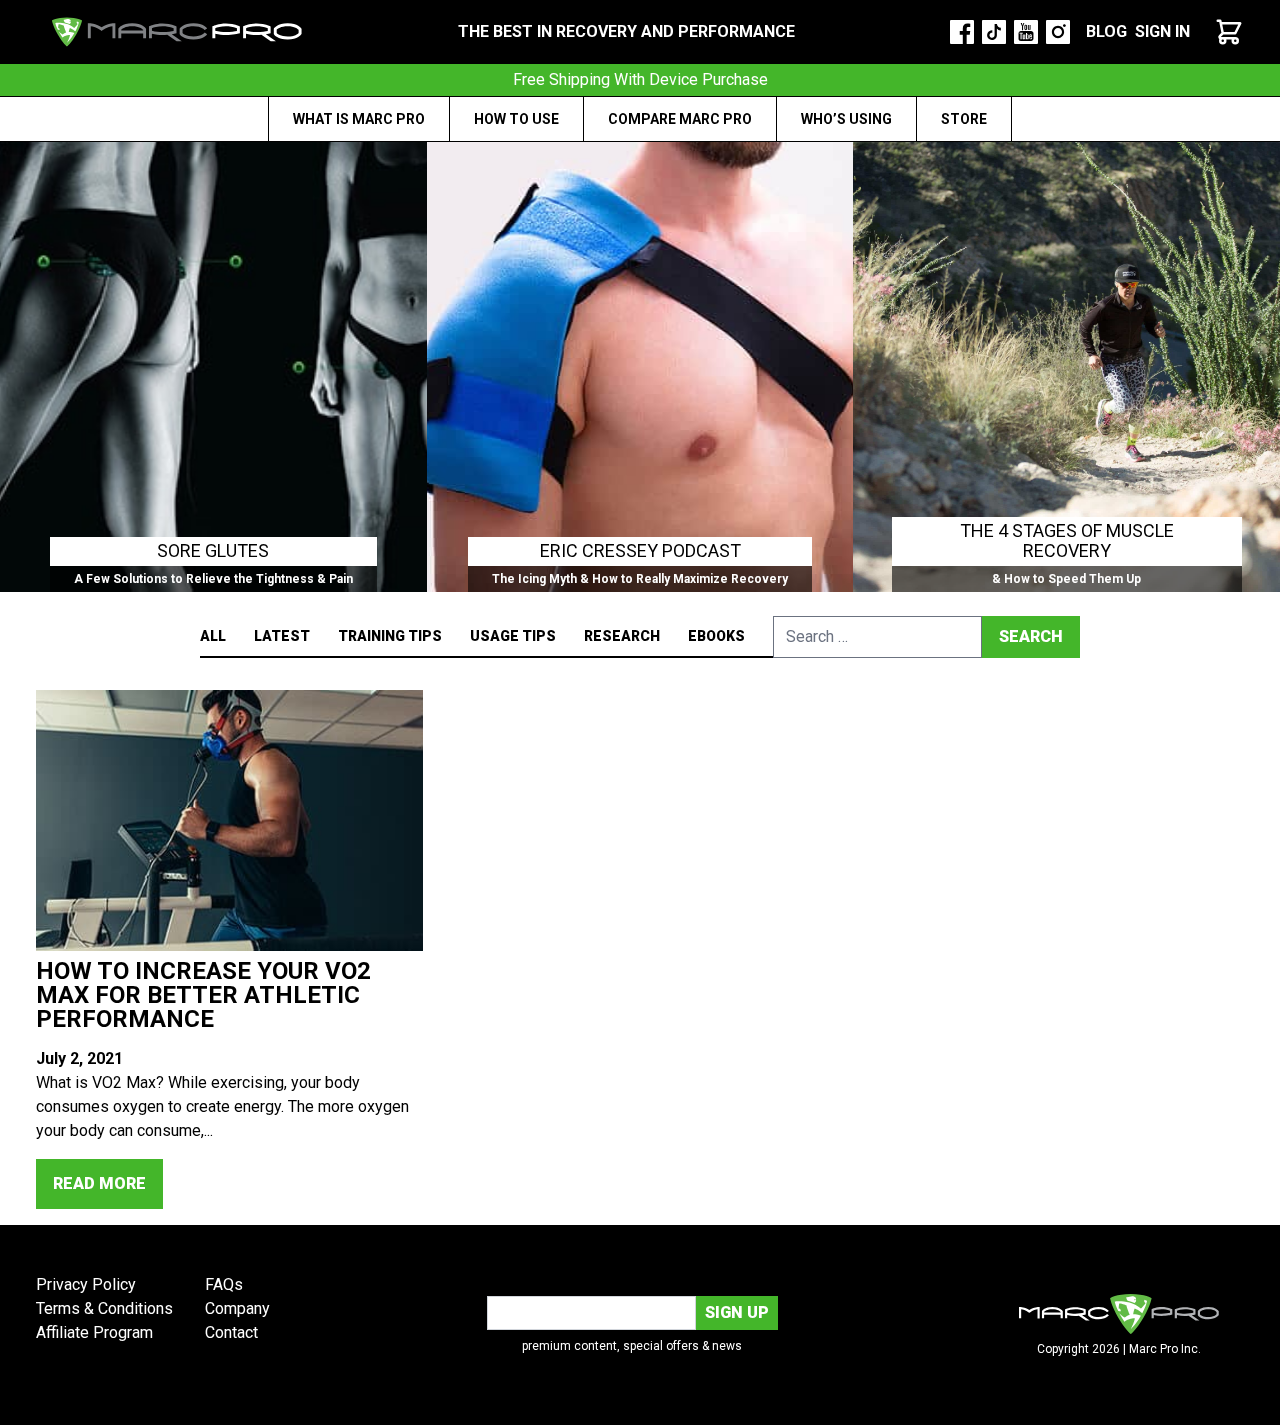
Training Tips (390, 636)
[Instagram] (1058, 32)
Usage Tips (513, 636)
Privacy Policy (86, 1284)
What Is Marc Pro (359, 119)
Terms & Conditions (104, 1308)
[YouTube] (1026, 32)
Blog (1106, 31)
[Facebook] (962, 32)
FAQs (224, 1284)
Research (622, 636)
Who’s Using (846, 119)
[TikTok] (994, 32)
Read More (99, 1183)
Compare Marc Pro (680, 119)
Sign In (1162, 31)
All (213, 636)
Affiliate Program (94, 1332)
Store (964, 119)
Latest (282, 636)
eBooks (716, 636)
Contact (231, 1332)
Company (237, 1308)
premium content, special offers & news (632, 1346)
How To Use (516, 119)
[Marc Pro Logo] (177, 32)
